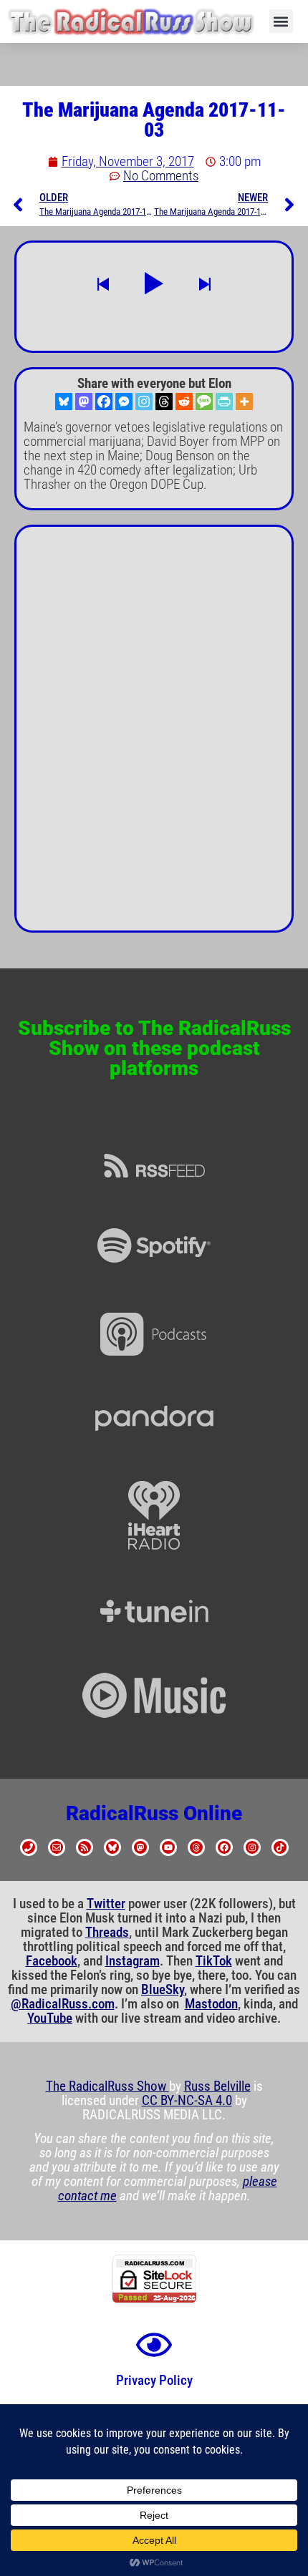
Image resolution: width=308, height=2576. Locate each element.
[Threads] (164, 402)
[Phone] (29, 1847)
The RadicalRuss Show (107, 2086)
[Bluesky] (64, 402)
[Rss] (85, 1847)
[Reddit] (184, 402)
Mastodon (211, 2004)
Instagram (133, 1961)
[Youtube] (168, 1847)
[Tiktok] (280, 1847)
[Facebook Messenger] (124, 402)
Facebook (52, 1961)
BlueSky (163, 1990)
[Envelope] (57, 1847)
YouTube (50, 2018)
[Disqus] (154, 734)
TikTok (214, 1961)
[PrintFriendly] (224, 402)
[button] (281, 21)
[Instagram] (144, 402)
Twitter (106, 1904)
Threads (107, 1933)
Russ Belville (217, 2086)
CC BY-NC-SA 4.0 (187, 2101)
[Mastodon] (84, 402)
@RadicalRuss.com (63, 2004)
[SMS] (204, 402)
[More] (244, 402)
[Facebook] (104, 402)
